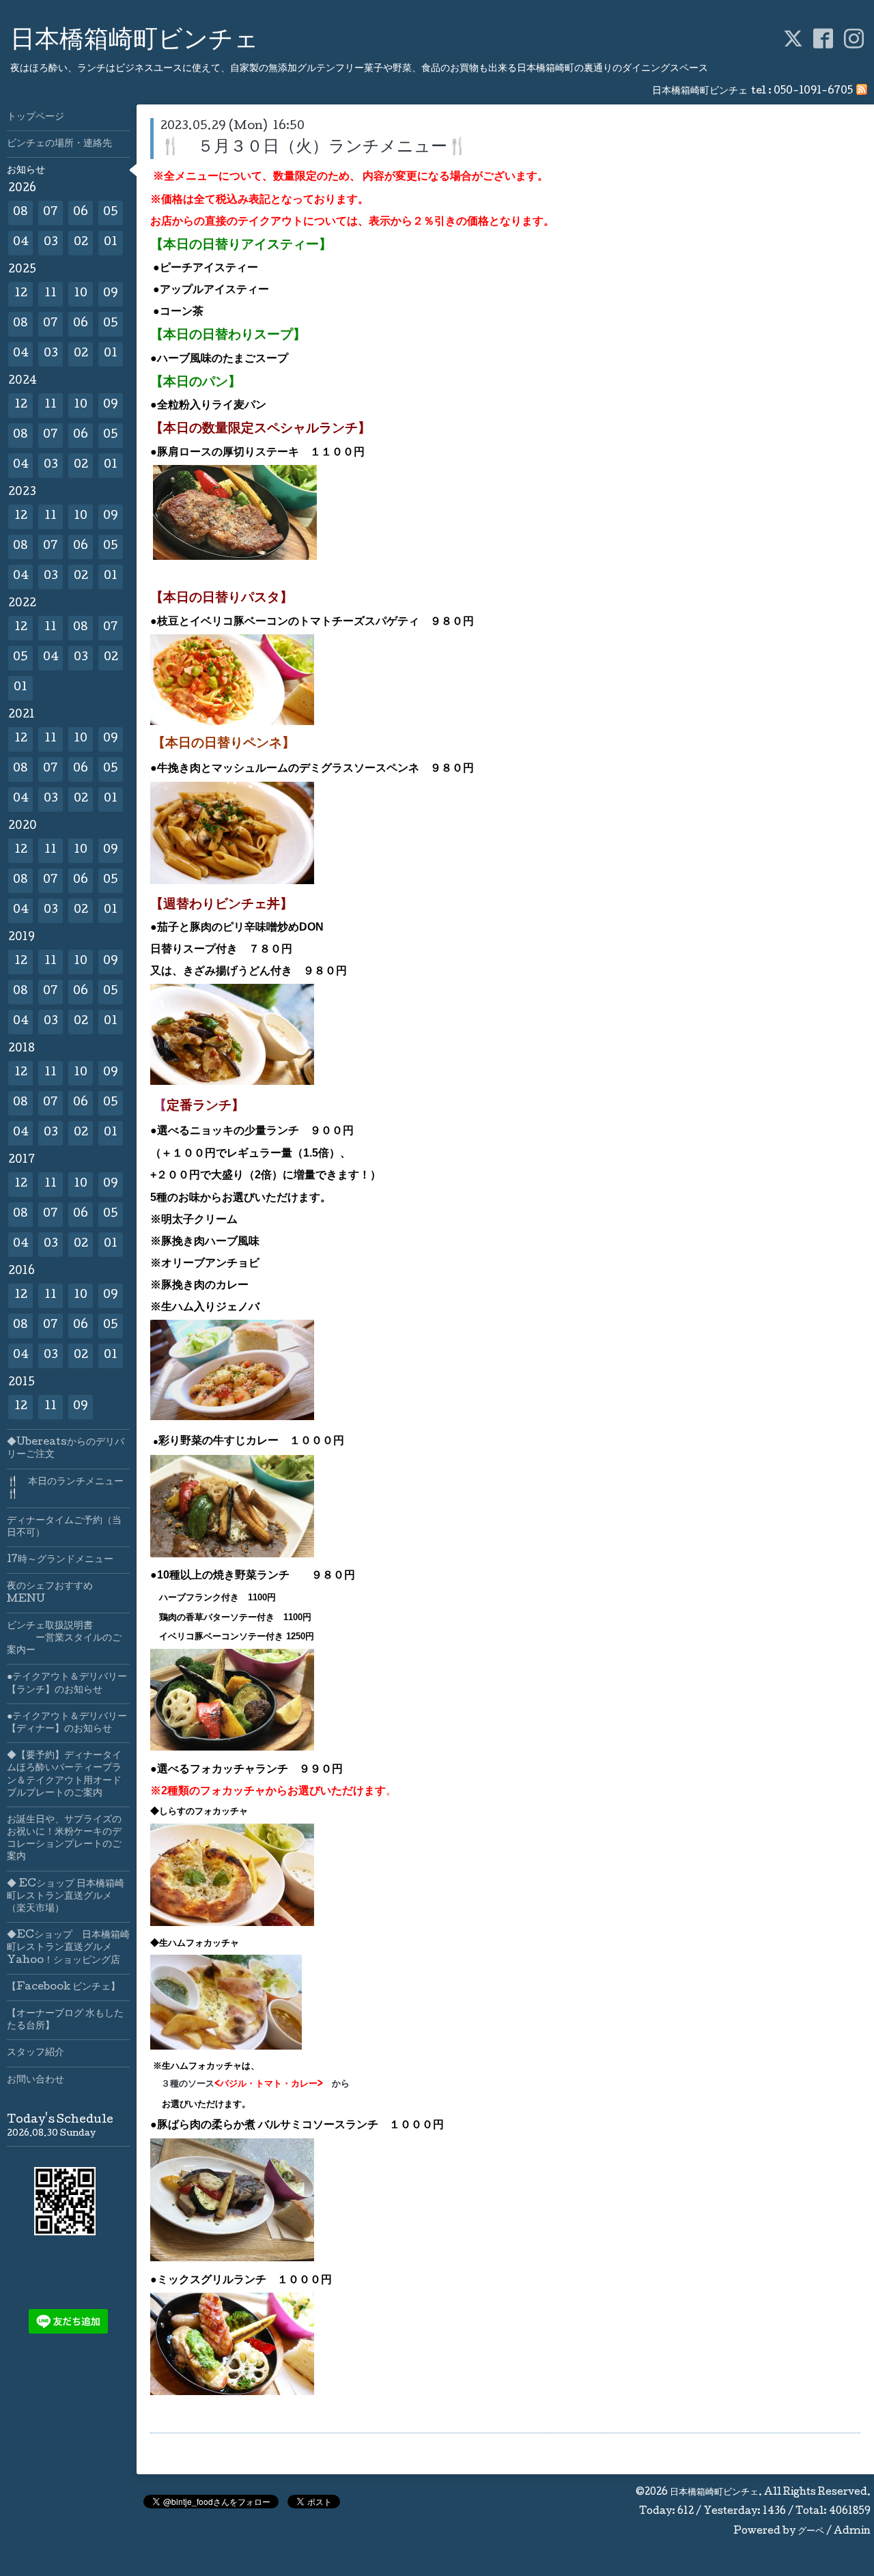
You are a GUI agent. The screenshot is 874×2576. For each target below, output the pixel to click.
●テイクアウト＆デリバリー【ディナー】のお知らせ (67, 1723)
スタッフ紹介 (36, 2053)
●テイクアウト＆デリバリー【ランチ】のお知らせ (67, 1684)
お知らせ (26, 171)
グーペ (811, 2532)
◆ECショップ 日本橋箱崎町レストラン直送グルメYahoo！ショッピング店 (68, 1948)
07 (51, 213)
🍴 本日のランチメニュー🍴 (65, 1488)
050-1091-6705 (813, 91)
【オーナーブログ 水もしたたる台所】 (65, 2020)
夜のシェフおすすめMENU (50, 1593)
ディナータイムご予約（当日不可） (64, 1527)
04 (21, 243)
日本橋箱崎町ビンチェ (135, 42)
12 (21, 294)
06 (81, 213)
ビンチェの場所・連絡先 (59, 144)
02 (81, 243)
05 (111, 213)
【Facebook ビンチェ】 (64, 1987)
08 (20, 213)
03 (51, 243)
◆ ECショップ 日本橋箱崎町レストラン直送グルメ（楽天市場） (66, 1897)
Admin (852, 2532)
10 (81, 294)
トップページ (36, 117)
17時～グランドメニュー (60, 1560)
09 (111, 294)
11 (51, 294)
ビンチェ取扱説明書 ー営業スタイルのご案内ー (64, 1639)
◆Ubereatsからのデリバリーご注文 (66, 1449)
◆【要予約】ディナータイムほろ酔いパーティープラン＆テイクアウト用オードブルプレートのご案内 (64, 1775)
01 (111, 243)
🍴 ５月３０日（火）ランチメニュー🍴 (314, 148)
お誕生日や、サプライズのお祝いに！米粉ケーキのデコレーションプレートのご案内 (64, 1839)
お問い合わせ (36, 2080)
